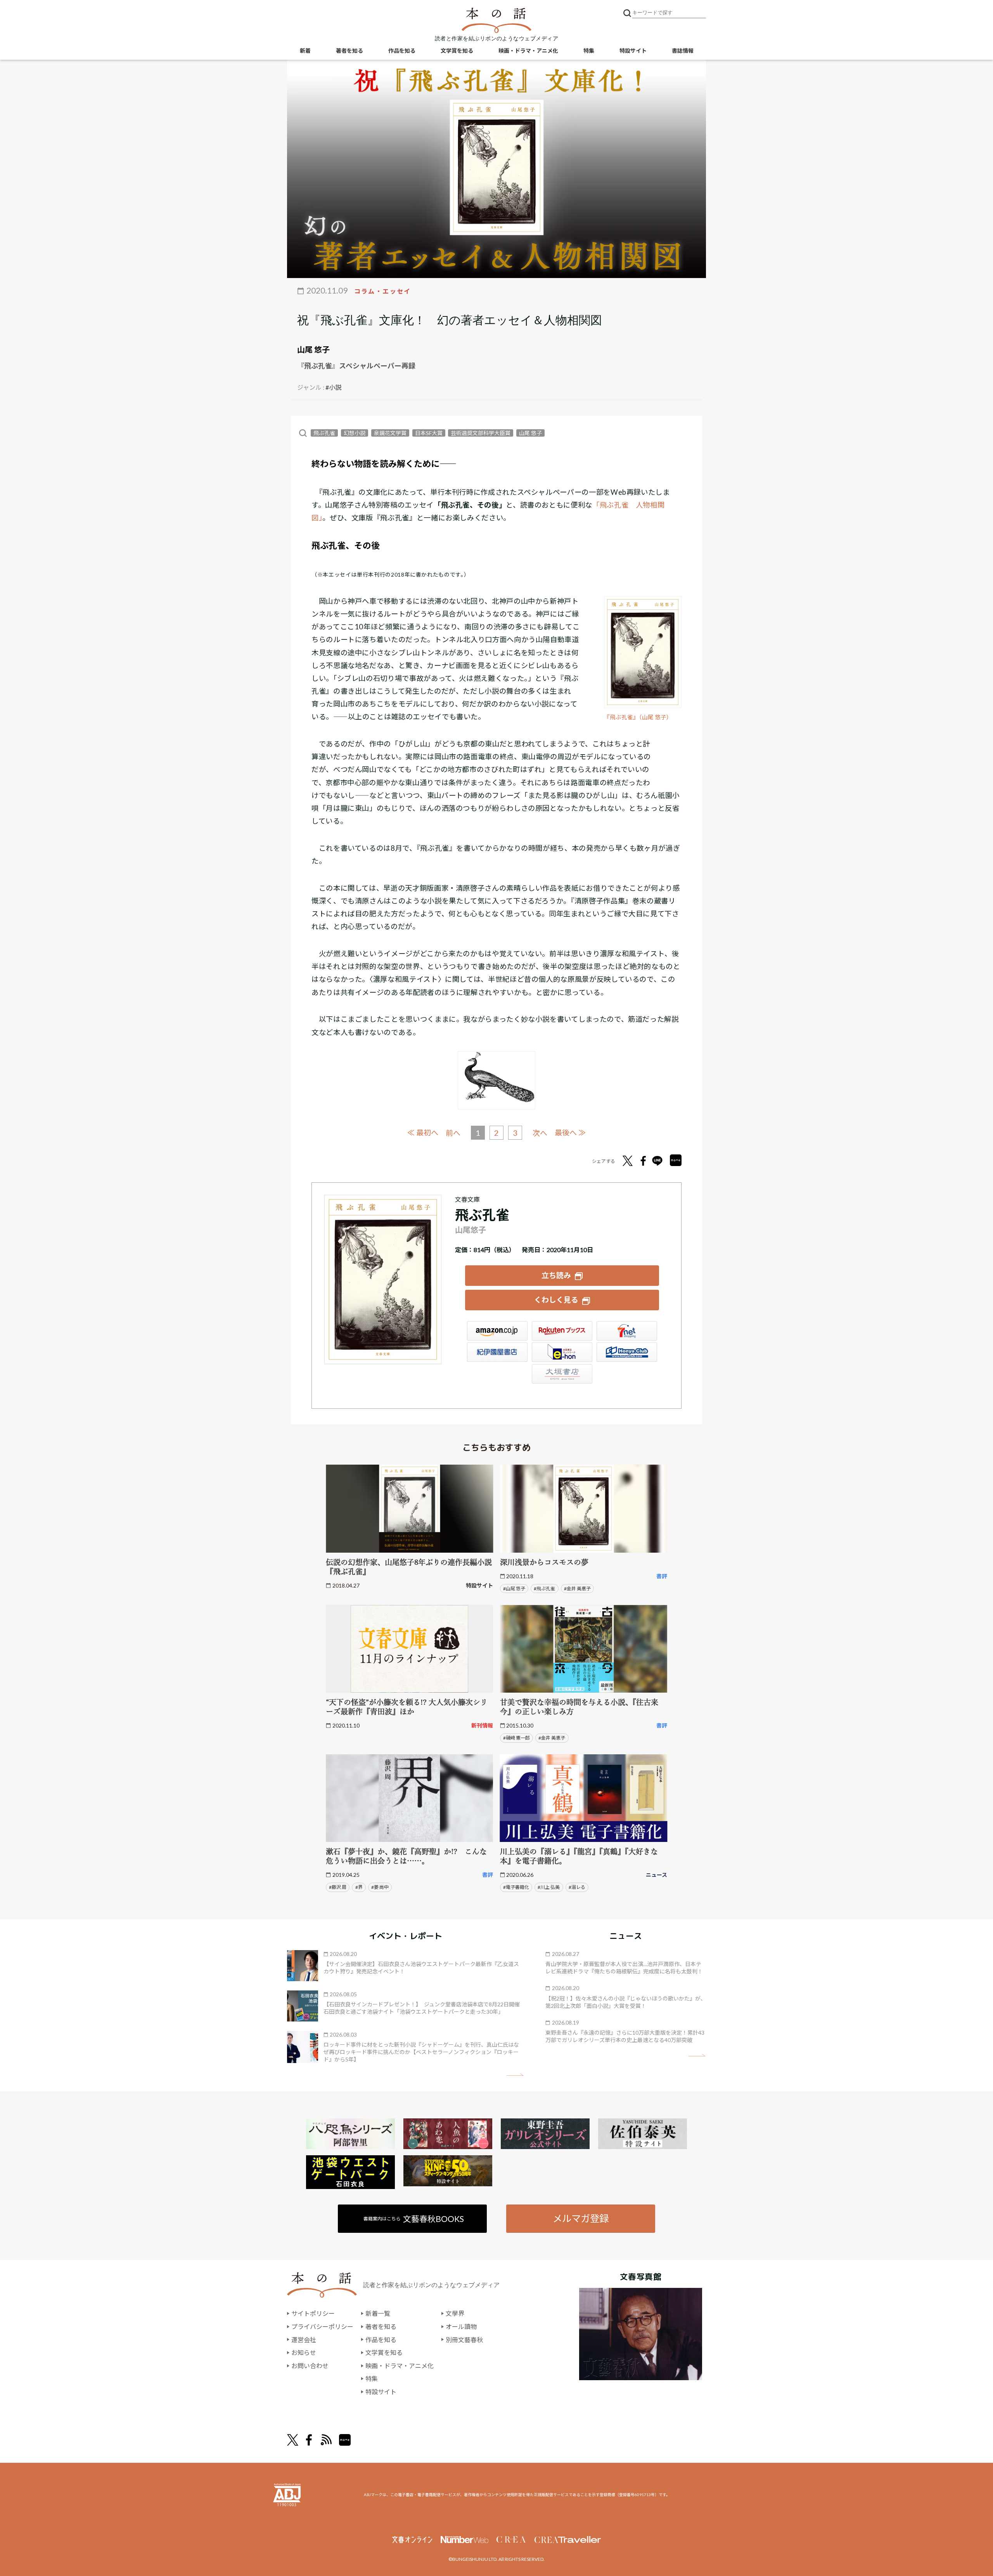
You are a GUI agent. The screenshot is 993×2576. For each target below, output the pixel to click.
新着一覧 (378, 2313)
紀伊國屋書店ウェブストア (497, 1352)
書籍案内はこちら (414, 2219)
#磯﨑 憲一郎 (516, 1738)
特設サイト (633, 51)
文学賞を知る (457, 51)
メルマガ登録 (581, 2218)
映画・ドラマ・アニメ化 (528, 51)
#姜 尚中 (380, 1887)
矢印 (515, 2075)
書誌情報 (683, 51)
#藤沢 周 (338, 1887)
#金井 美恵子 (577, 1589)
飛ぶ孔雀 (324, 433)
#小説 (333, 387)
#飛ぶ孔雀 (544, 1589)
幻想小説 (355, 433)
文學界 (455, 2313)
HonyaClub (627, 1352)
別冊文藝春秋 (464, 2340)
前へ (453, 1133)
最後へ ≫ (570, 1133)
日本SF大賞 (429, 433)
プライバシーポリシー (322, 2326)
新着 (305, 51)
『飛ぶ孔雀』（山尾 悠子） (638, 717)
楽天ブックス (562, 1331)
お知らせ (304, 2352)
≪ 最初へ (423, 1133)
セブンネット (627, 1331)
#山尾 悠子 (514, 1589)
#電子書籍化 (516, 1887)
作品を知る (402, 51)
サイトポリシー (313, 2313)
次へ (540, 1133)
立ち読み (556, 1275)
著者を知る (349, 51)
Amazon (497, 1331)
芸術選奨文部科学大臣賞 (481, 433)
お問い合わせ (310, 2366)
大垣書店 (562, 1374)
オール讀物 (461, 2326)
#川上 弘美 (549, 1887)
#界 (359, 1887)
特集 (589, 51)
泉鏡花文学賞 (390, 433)
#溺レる (577, 1887)
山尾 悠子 (313, 349)
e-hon (562, 1352)
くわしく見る (556, 1300)
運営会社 (304, 2340)
